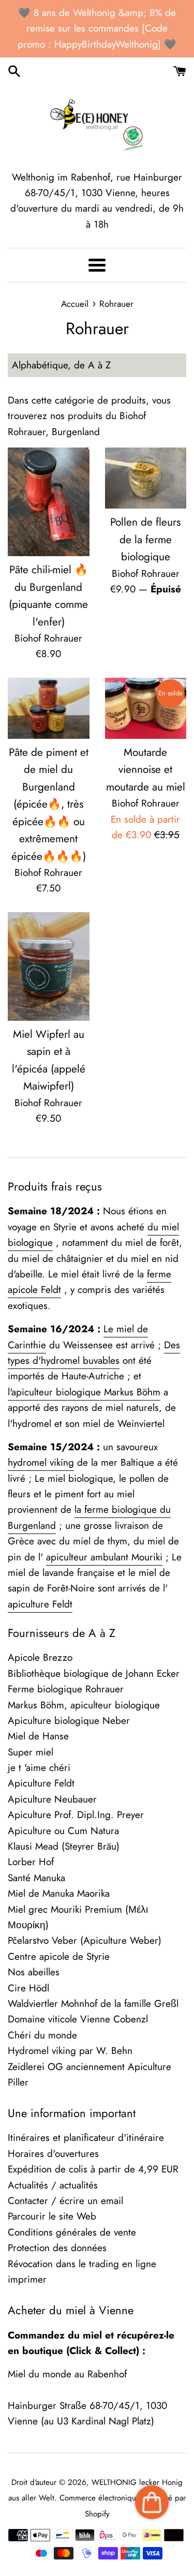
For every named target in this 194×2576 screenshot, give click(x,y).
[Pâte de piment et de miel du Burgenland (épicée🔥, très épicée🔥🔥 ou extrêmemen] (49, 708)
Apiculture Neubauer (52, 1799)
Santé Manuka (36, 1878)
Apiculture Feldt (41, 1783)
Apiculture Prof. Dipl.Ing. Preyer (76, 1815)
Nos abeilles (34, 1972)
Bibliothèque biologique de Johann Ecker (94, 1673)
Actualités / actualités (53, 2185)
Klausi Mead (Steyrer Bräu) (64, 1846)
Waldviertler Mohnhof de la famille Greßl (93, 2004)
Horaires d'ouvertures (53, 2154)
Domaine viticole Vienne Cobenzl (78, 2019)
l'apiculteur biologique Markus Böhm (84, 1392)
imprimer (27, 2279)
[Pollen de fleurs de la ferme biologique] (146, 478)
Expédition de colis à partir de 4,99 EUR (93, 2169)
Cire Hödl (28, 1988)
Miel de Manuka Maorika (59, 1893)
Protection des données (57, 2248)
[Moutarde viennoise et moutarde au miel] (146, 708)
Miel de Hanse (38, 1736)
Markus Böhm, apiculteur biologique (84, 1705)
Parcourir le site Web (52, 2216)
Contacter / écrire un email (65, 2201)
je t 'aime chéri (39, 1768)
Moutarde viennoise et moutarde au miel (146, 770)
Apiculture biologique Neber (69, 1721)
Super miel (31, 1752)
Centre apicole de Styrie (59, 1956)
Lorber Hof (31, 1862)
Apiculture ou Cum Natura (63, 1831)
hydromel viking (41, 1462)
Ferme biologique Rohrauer (66, 1689)
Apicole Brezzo (40, 1657)
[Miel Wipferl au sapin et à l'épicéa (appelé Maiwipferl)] (49, 966)
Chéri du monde (42, 2035)
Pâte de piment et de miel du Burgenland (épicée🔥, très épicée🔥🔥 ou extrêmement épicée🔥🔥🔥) (49, 804)
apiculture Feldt (40, 1604)
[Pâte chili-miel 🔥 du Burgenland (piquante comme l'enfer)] (49, 502)
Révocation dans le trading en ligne (82, 2264)
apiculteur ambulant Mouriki (104, 1557)
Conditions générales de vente (72, 2232)
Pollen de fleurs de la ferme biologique (145, 539)
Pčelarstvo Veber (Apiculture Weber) (85, 1940)
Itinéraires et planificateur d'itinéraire (86, 2138)
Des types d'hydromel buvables (94, 1353)
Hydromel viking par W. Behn (70, 2051)
